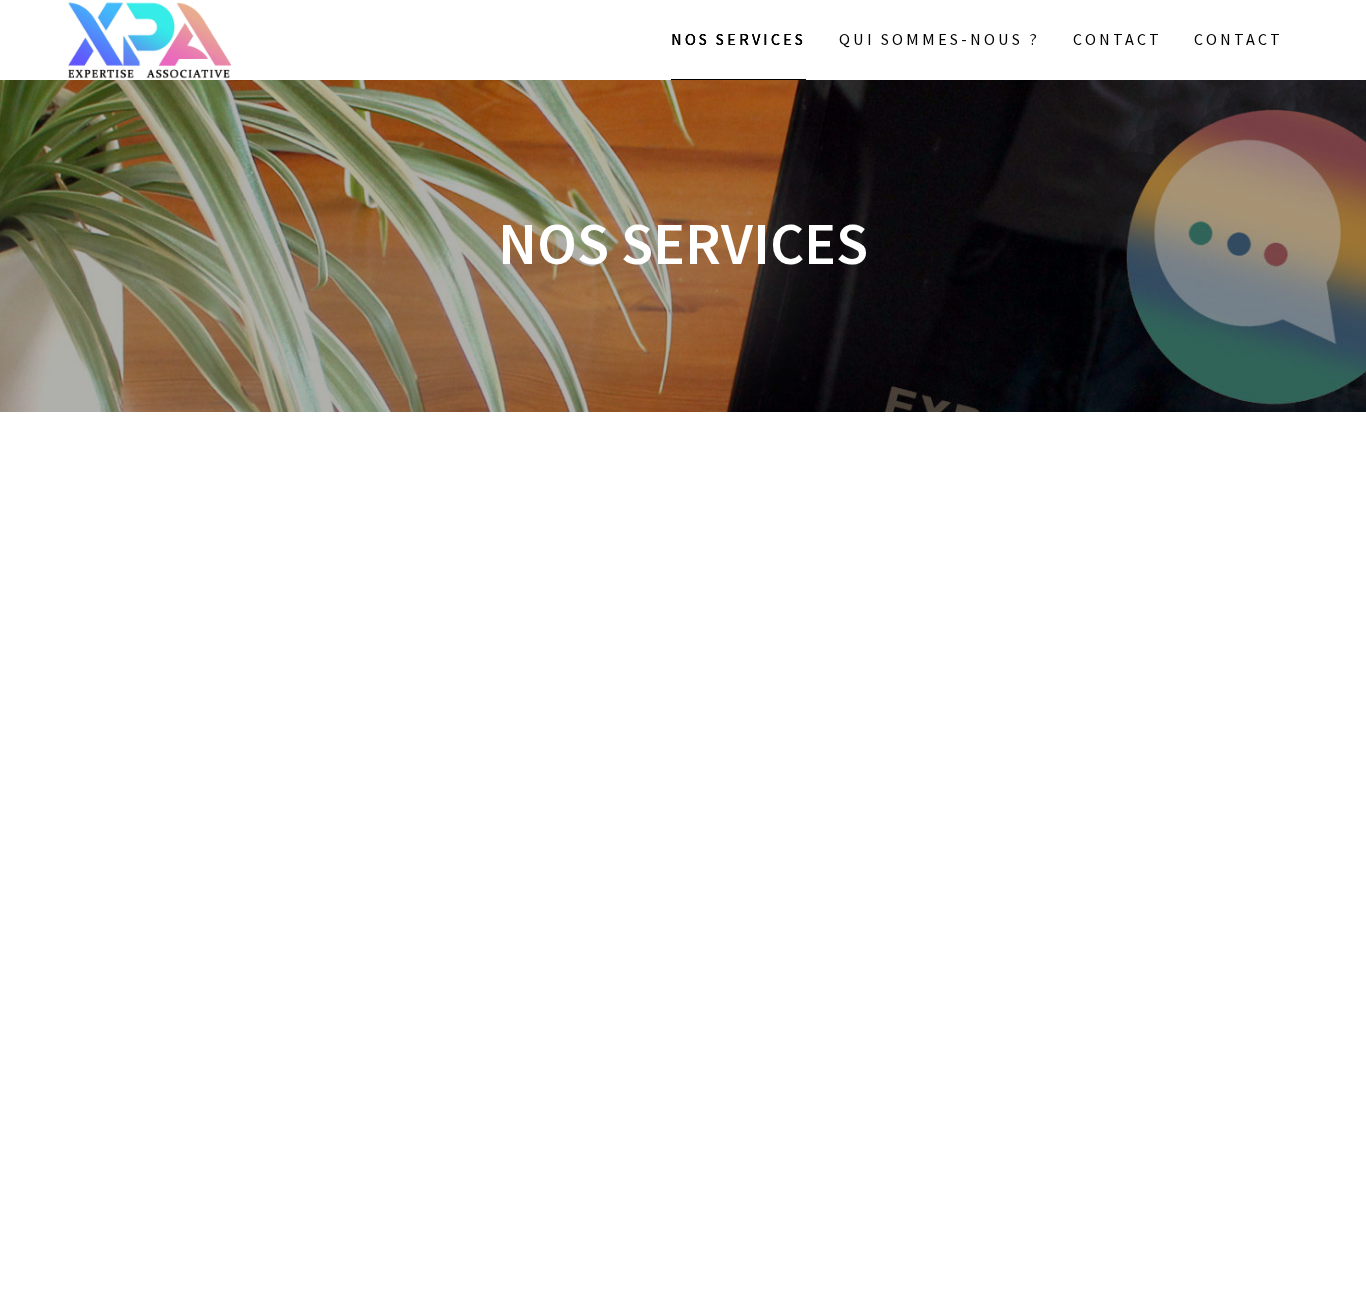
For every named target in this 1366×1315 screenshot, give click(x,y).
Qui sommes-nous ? (939, 39)
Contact (1117, 39)
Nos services (738, 39)
